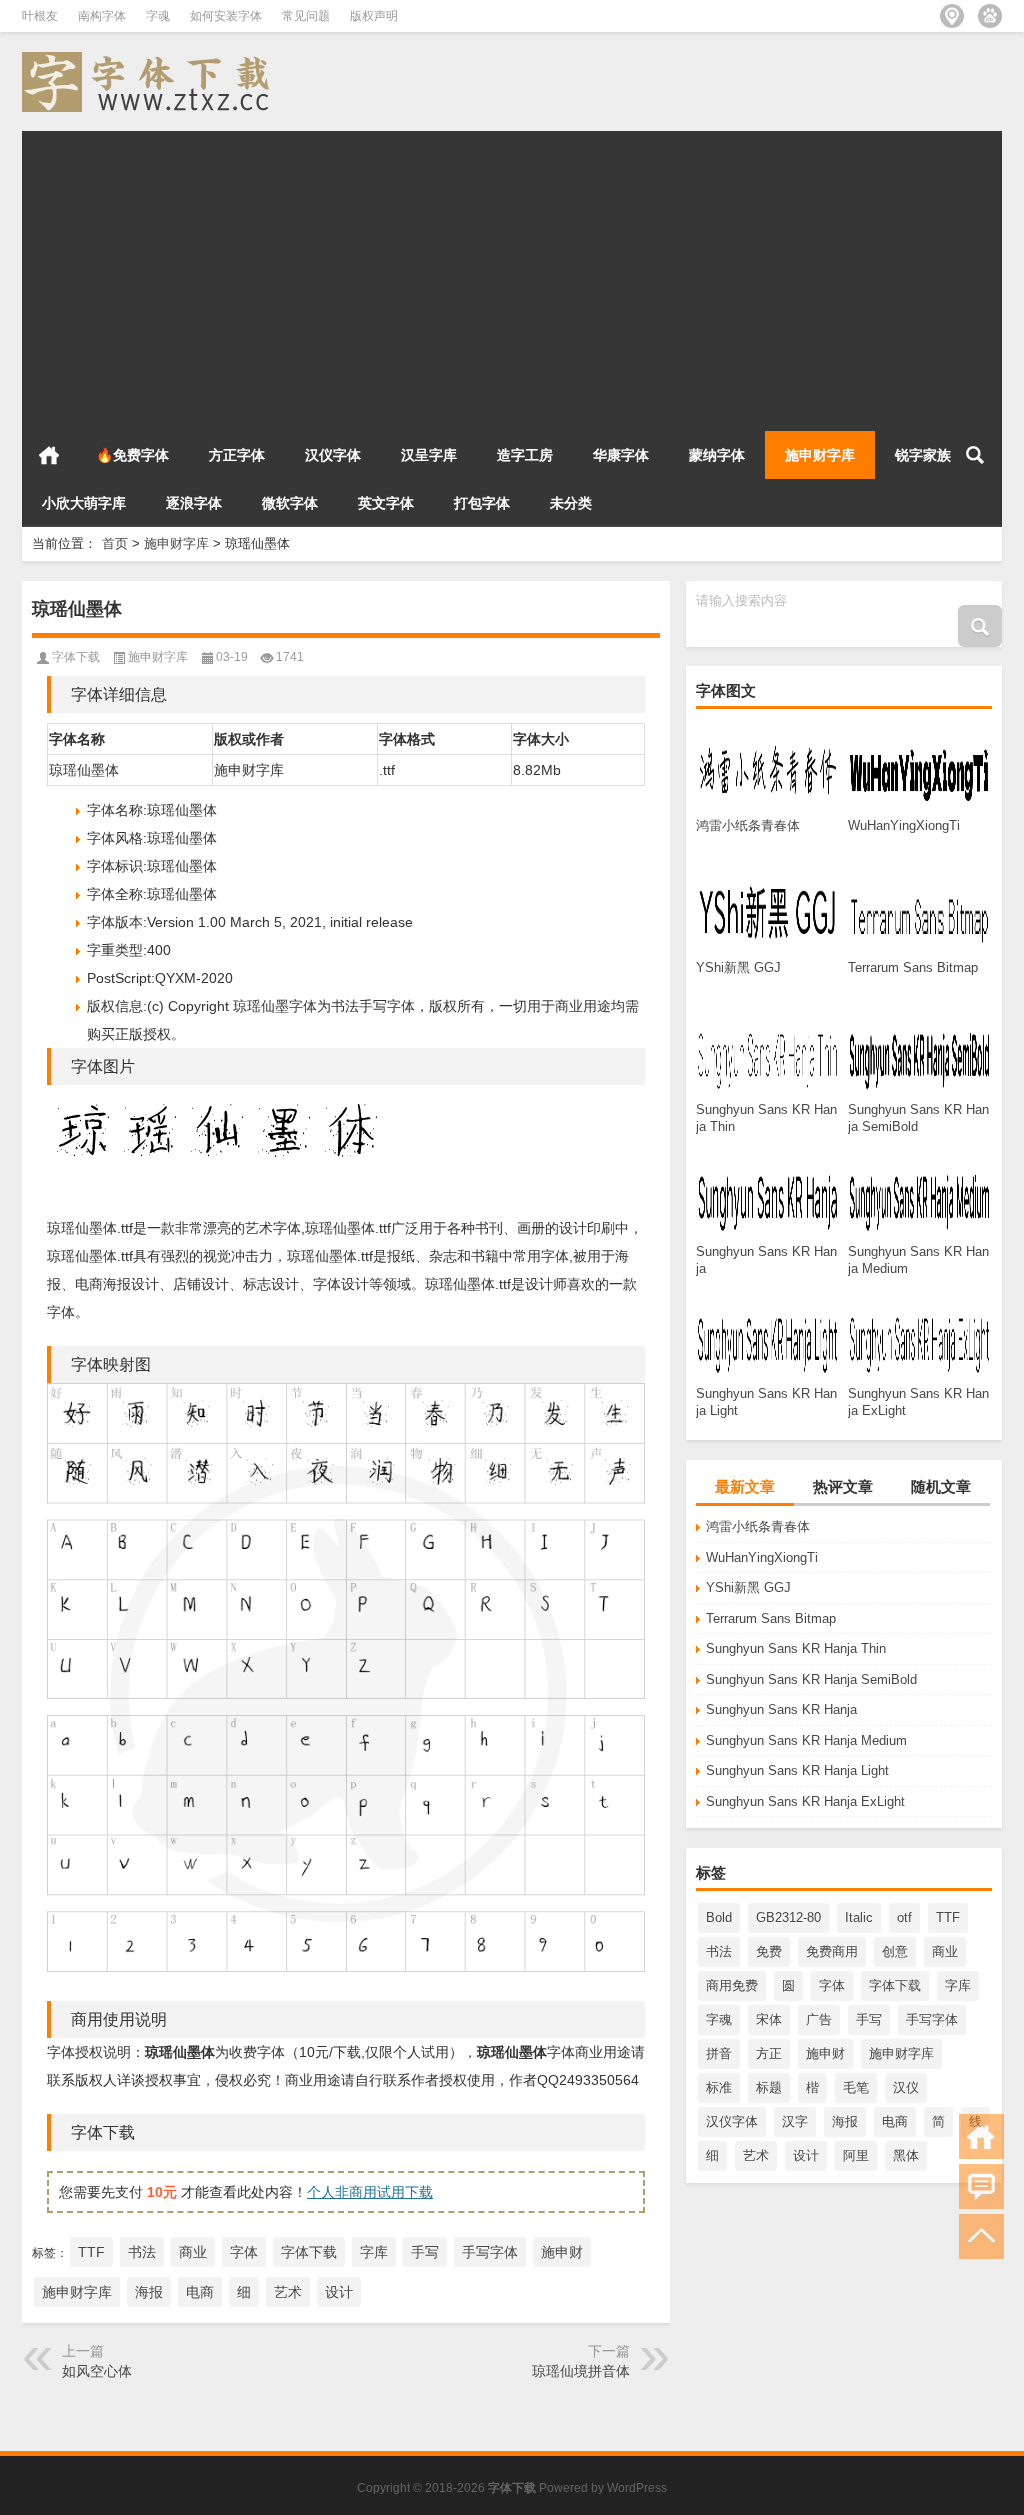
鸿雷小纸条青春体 (758, 1526)
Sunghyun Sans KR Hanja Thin (796, 1648)
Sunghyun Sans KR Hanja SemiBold (811, 1679)
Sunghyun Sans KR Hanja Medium (806, 1740)
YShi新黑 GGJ (748, 1587)
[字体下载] (150, 58)
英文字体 (386, 503)
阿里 (856, 2155)
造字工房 (525, 455)
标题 (769, 2087)
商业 (945, 1951)
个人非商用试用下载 (370, 2192)
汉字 (795, 2121)
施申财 (825, 2053)
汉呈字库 (429, 455)
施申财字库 (820, 455)
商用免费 (732, 1985)
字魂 (158, 16)
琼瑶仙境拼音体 (581, 2371)
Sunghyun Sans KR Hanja (781, 1709)
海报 (845, 2121)
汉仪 (906, 2087)
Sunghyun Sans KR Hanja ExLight (805, 1801)
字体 (832, 1985)
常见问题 (306, 16)
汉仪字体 (333, 455)
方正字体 (237, 455)
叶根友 (40, 16)
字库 (958, 1985)
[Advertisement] (512, 271)
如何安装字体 (226, 16)
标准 (719, 2087)
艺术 (756, 2155)
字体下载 (895, 1985)
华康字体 (621, 455)
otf (904, 1917)
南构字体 (102, 16)
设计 (806, 2155)
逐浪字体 (194, 503)
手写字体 (932, 2019)
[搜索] (975, 455)
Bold (719, 1917)
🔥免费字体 (132, 455)
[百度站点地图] (990, 16)
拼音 (719, 2053)
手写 (869, 2019)
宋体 (769, 2019)
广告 (819, 2019)
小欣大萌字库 (84, 503)
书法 (719, 1951)
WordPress (637, 2488)
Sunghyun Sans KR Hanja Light (797, 1770)
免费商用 (832, 1951)
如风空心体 (97, 2371)
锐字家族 (923, 455)
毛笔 (856, 2087)
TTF (948, 1917)
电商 (895, 2121)
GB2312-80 (788, 1917)
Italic (859, 1917)
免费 (769, 1951)
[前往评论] (981, 2186)
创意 (895, 1951)
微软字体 (290, 503)
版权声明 (374, 16)
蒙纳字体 (717, 455)
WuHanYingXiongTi (762, 1557)
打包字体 (482, 503)
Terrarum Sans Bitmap (771, 1618)
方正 (769, 2053)
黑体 (906, 2155)
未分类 (571, 503)
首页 (49, 455)
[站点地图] (952, 16)
